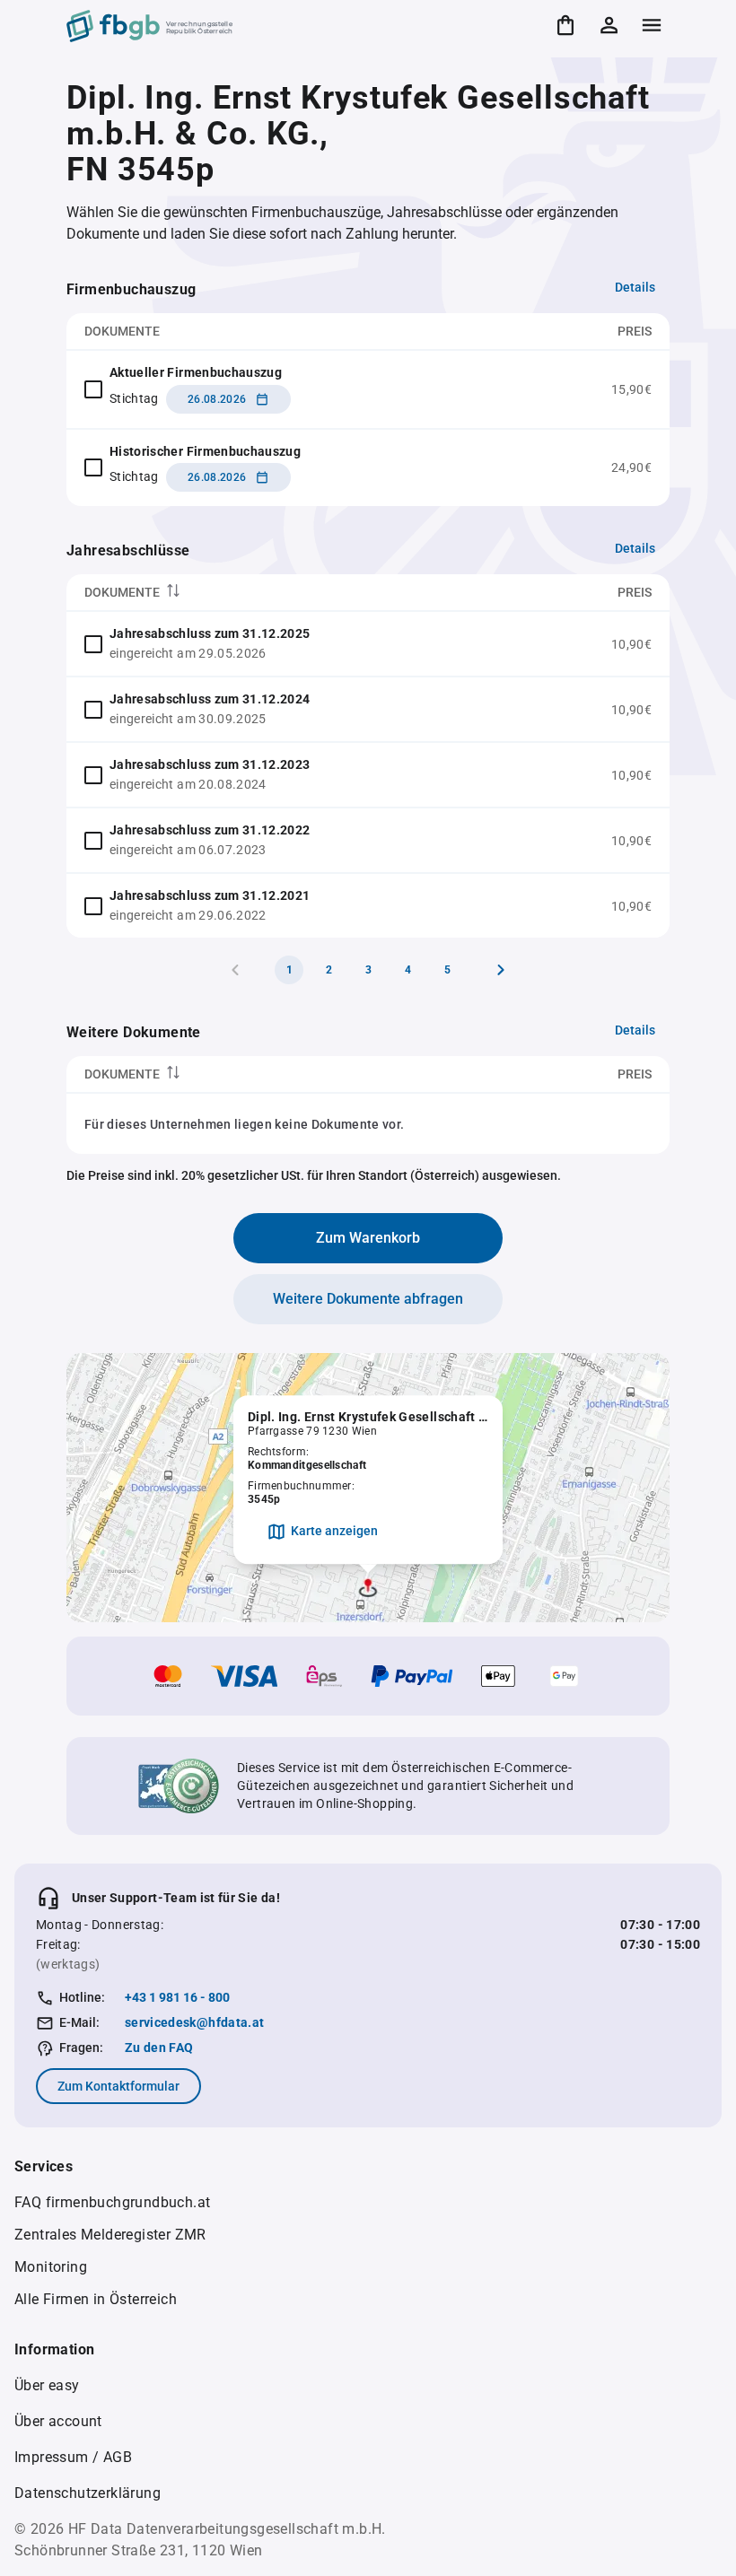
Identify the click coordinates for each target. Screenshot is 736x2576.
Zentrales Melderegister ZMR (110, 2235)
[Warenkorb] (565, 25)
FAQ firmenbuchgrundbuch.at (112, 2202)
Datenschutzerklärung (88, 2493)
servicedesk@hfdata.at (194, 2022)
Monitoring (51, 2267)
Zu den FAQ (159, 2048)
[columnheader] (300, 593)
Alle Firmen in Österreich (96, 2299)
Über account (58, 2421)
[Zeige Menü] (652, 25)
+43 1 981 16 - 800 (177, 1997)
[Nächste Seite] (501, 970)
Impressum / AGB (73, 2457)
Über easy (47, 2385)
